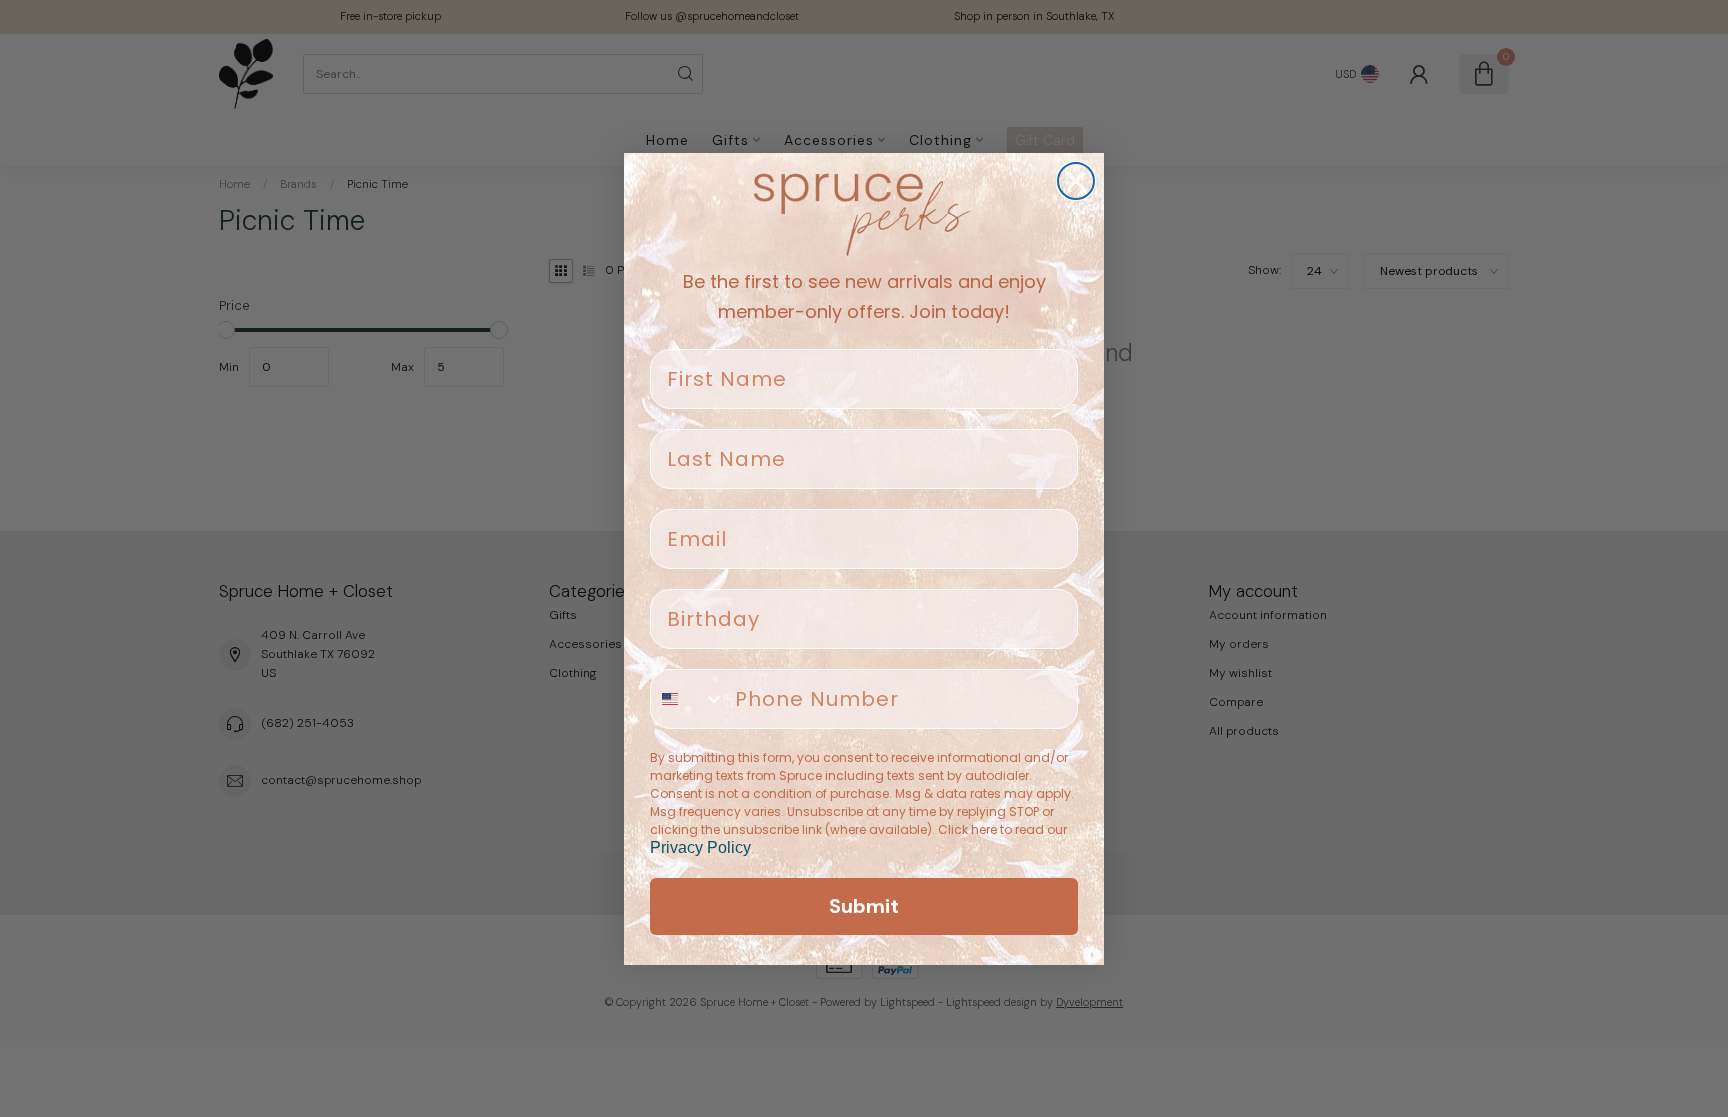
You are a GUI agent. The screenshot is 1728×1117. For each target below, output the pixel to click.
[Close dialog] (1076, 181)
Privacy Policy (700, 847)
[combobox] (688, 699)
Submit (864, 906)
